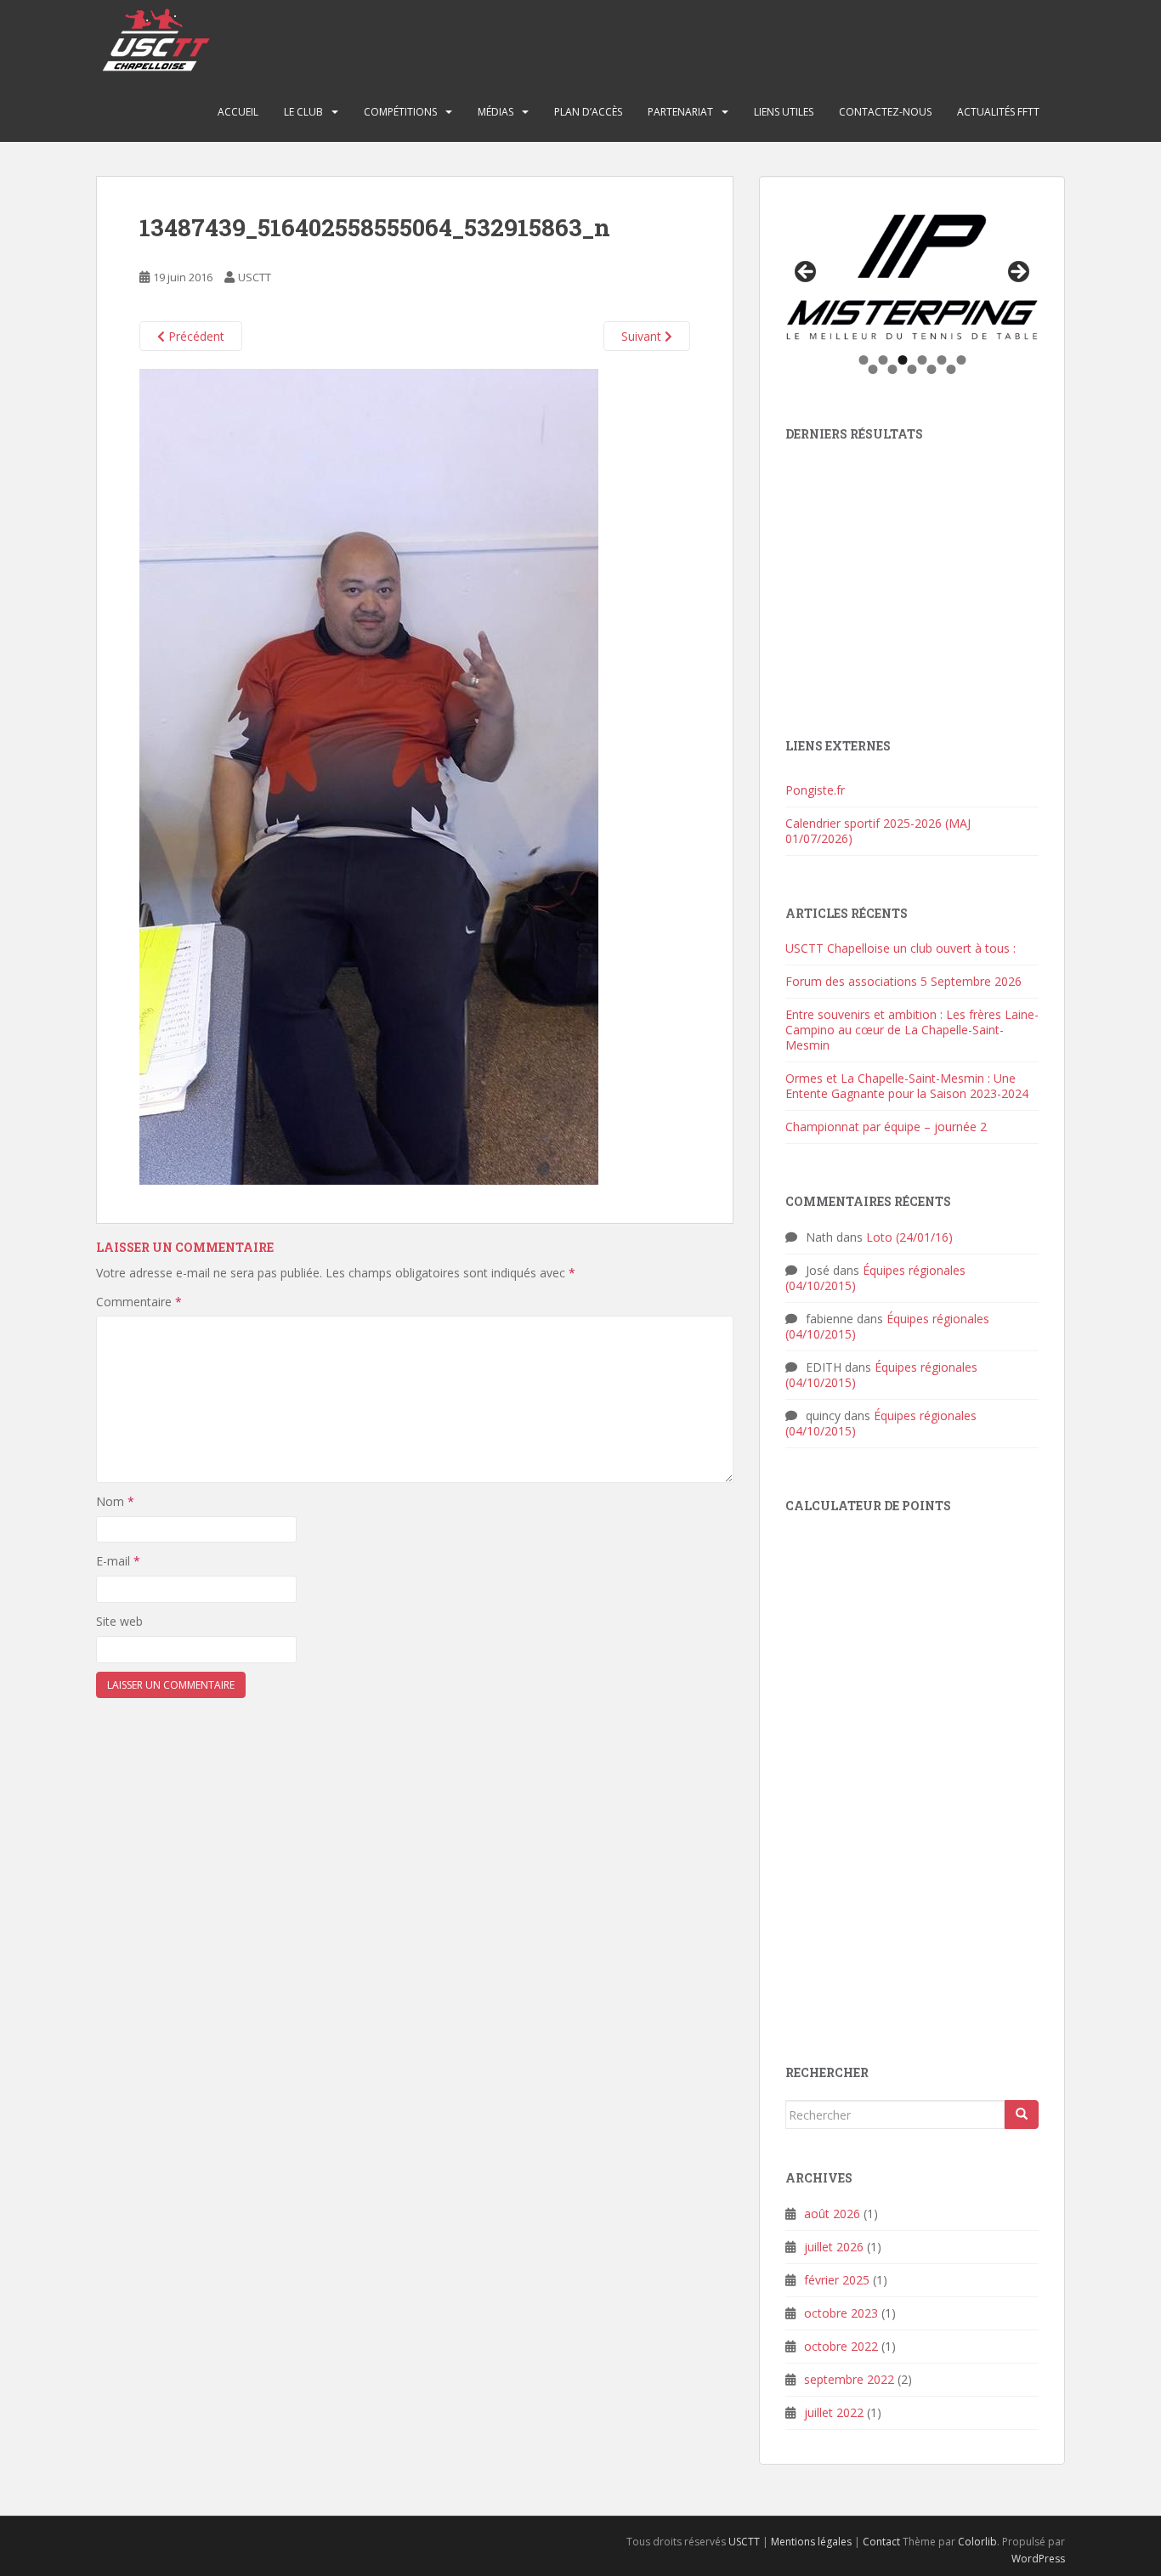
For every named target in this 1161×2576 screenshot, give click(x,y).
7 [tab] (873, 369)
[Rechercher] (1022, 2115)
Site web (119, 1621)
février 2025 (837, 2280)
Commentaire (139, 1302)
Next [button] (1017, 273)
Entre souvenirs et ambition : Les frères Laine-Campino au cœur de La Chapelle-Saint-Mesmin (912, 1030)
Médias (496, 112)
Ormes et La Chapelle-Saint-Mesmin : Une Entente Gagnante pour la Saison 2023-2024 (907, 1086)
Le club (303, 112)
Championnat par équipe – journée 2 (886, 1127)
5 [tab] (941, 360)
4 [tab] (922, 360)
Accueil (238, 112)
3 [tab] (902, 360)
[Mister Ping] (912, 277)
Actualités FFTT (998, 112)
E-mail (118, 1561)
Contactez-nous (885, 112)
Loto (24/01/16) (909, 1237)
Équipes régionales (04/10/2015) (875, 1278)
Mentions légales (811, 2542)
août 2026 (832, 2214)
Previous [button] (807, 273)
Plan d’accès (588, 112)
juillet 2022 (834, 2412)
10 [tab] (932, 369)
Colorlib (977, 2542)
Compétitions (400, 112)
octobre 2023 (841, 2313)
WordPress (1038, 2559)
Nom (115, 1501)
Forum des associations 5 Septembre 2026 (903, 981)
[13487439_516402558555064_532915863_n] (369, 776)
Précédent (195, 336)
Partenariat (680, 112)
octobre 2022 (841, 2346)
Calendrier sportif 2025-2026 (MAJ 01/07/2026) (878, 831)
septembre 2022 (849, 2379)
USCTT (255, 277)
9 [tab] (912, 369)
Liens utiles (784, 112)
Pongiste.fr (815, 790)
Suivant (643, 336)
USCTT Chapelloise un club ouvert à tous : (900, 948)
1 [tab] (863, 360)
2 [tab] (883, 360)
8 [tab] (893, 369)
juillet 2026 (834, 2247)
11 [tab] (952, 369)
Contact (881, 2542)
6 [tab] (961, 360)
